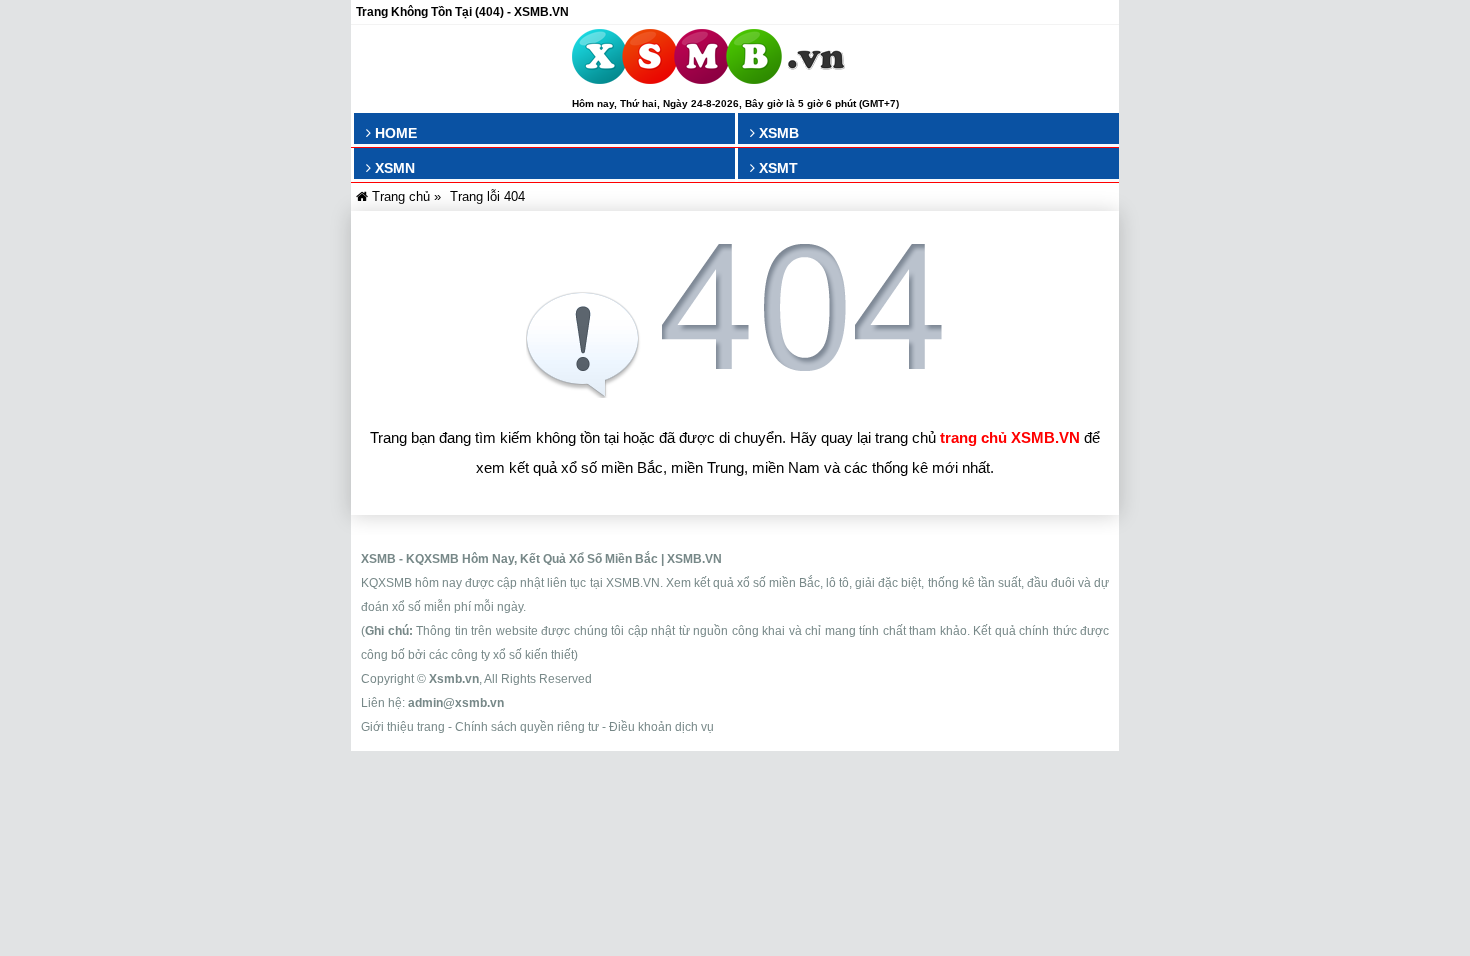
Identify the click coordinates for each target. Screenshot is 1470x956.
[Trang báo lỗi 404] (735, 392)
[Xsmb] (708, 60)
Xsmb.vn (454, 679)
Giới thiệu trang (403, 727)
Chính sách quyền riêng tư (527, 727)
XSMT (776, 168)
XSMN (393, 168)
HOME (394, 133)
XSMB (777, 133)
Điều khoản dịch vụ (661, 727)
